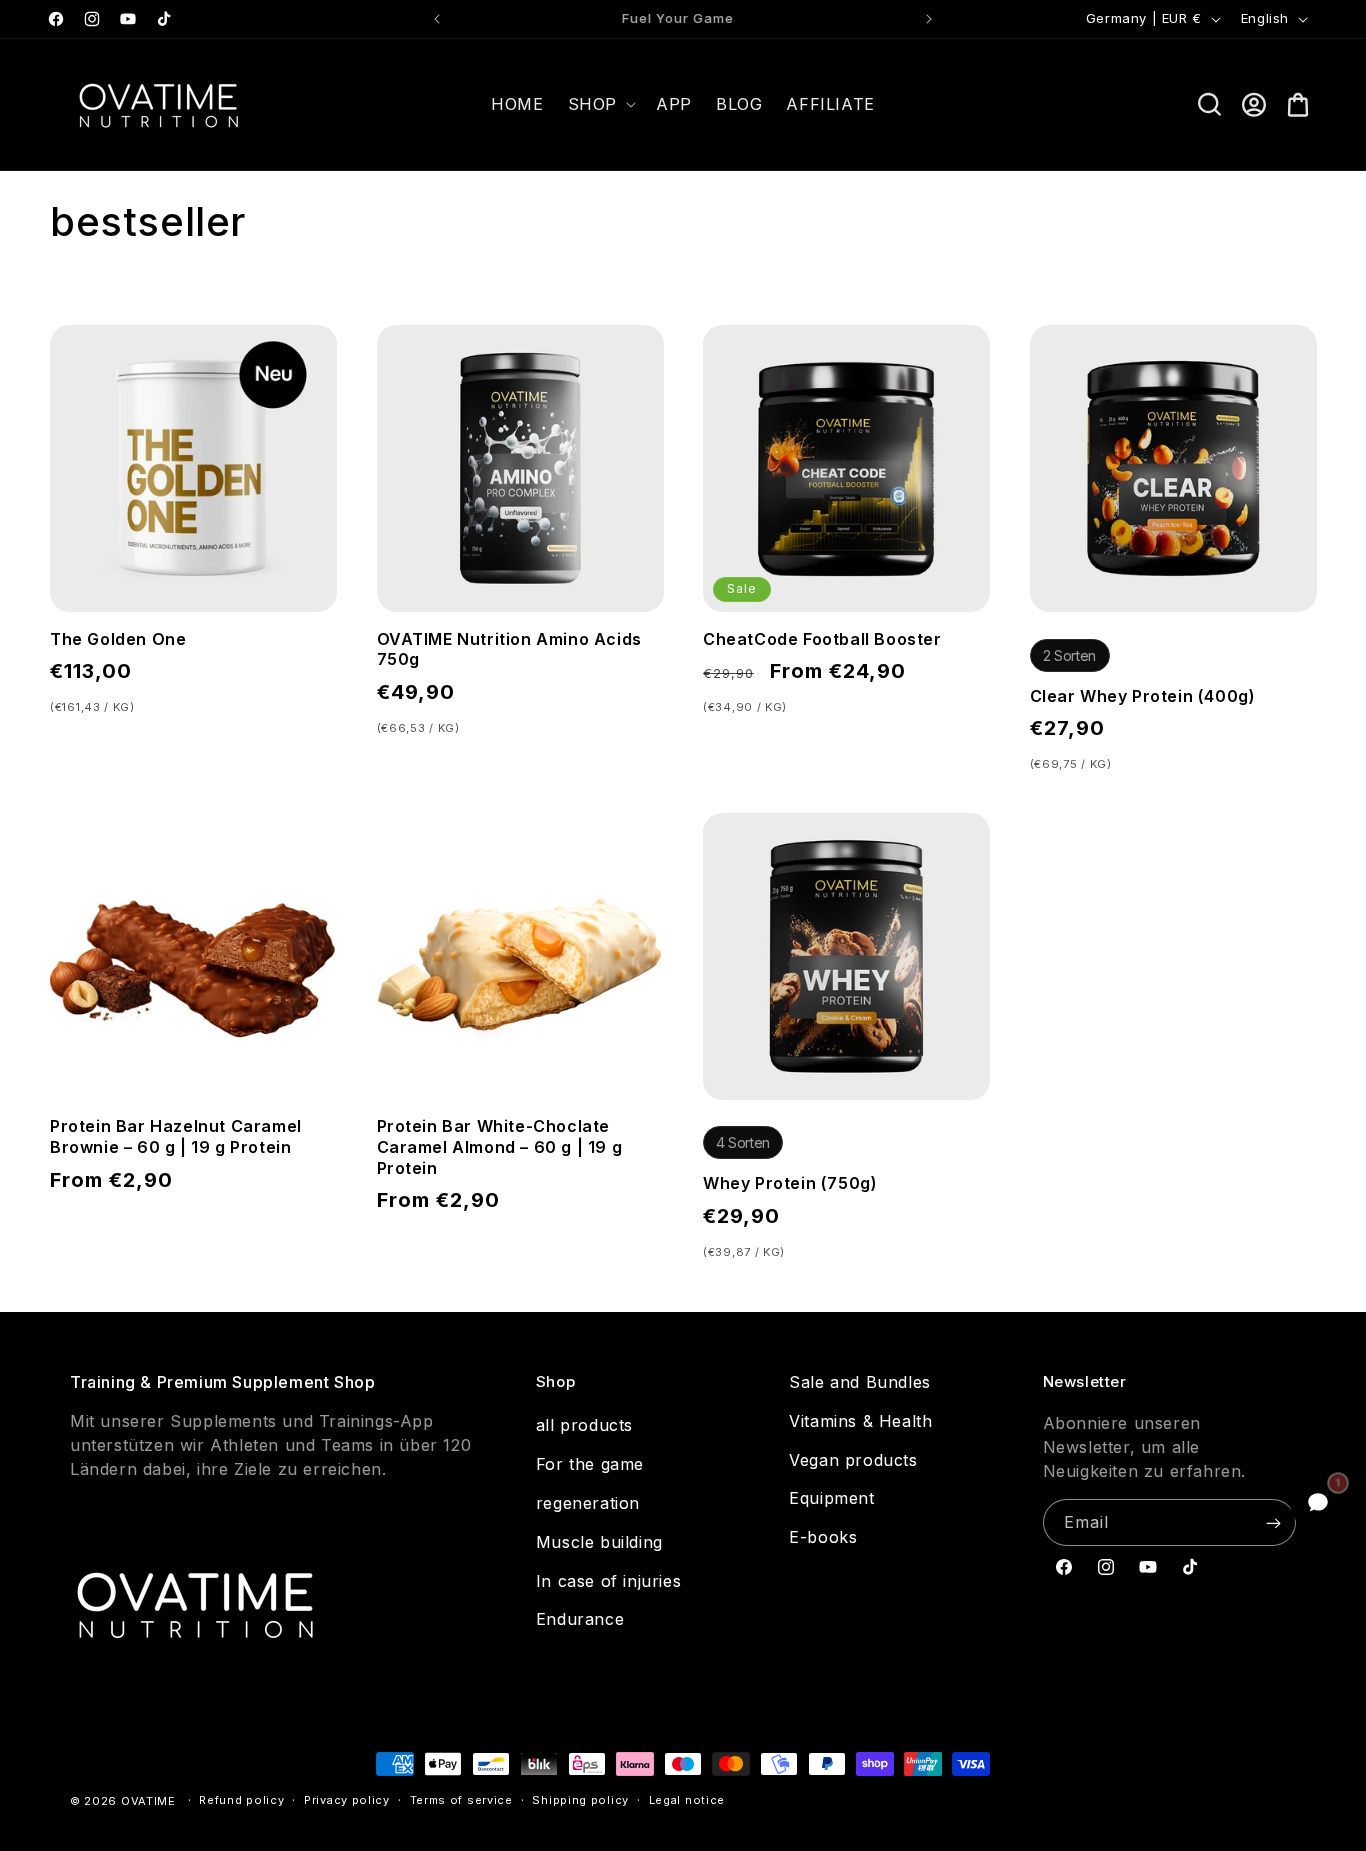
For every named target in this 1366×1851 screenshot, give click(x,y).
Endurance (580, 1619)
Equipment (831, 1498)
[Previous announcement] (437, 19)
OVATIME (148, 1801)
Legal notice (687, 1800)
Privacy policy (347, 1800)
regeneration (588, 1503)
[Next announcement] (929, 19)
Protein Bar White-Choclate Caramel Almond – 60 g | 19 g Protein (500, 1147)
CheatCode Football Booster (822, 639)
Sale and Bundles (860, 1382)
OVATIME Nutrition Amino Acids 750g (509, 649)
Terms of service (461, 1800)
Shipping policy (580, 1800)
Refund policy (241, 1800)
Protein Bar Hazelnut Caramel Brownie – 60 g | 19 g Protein (176, 1136)
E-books (823, 1537)
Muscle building (599, 1542)
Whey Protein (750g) (790, 1183)
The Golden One (118, 639)
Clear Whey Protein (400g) (1143, 696)
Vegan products (853, 1460)
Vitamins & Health (860, 1421)
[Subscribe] (1273, 1522)
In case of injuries (608, 1581)
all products (584, 1425)
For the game (590, 1464)
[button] (600, 104)
